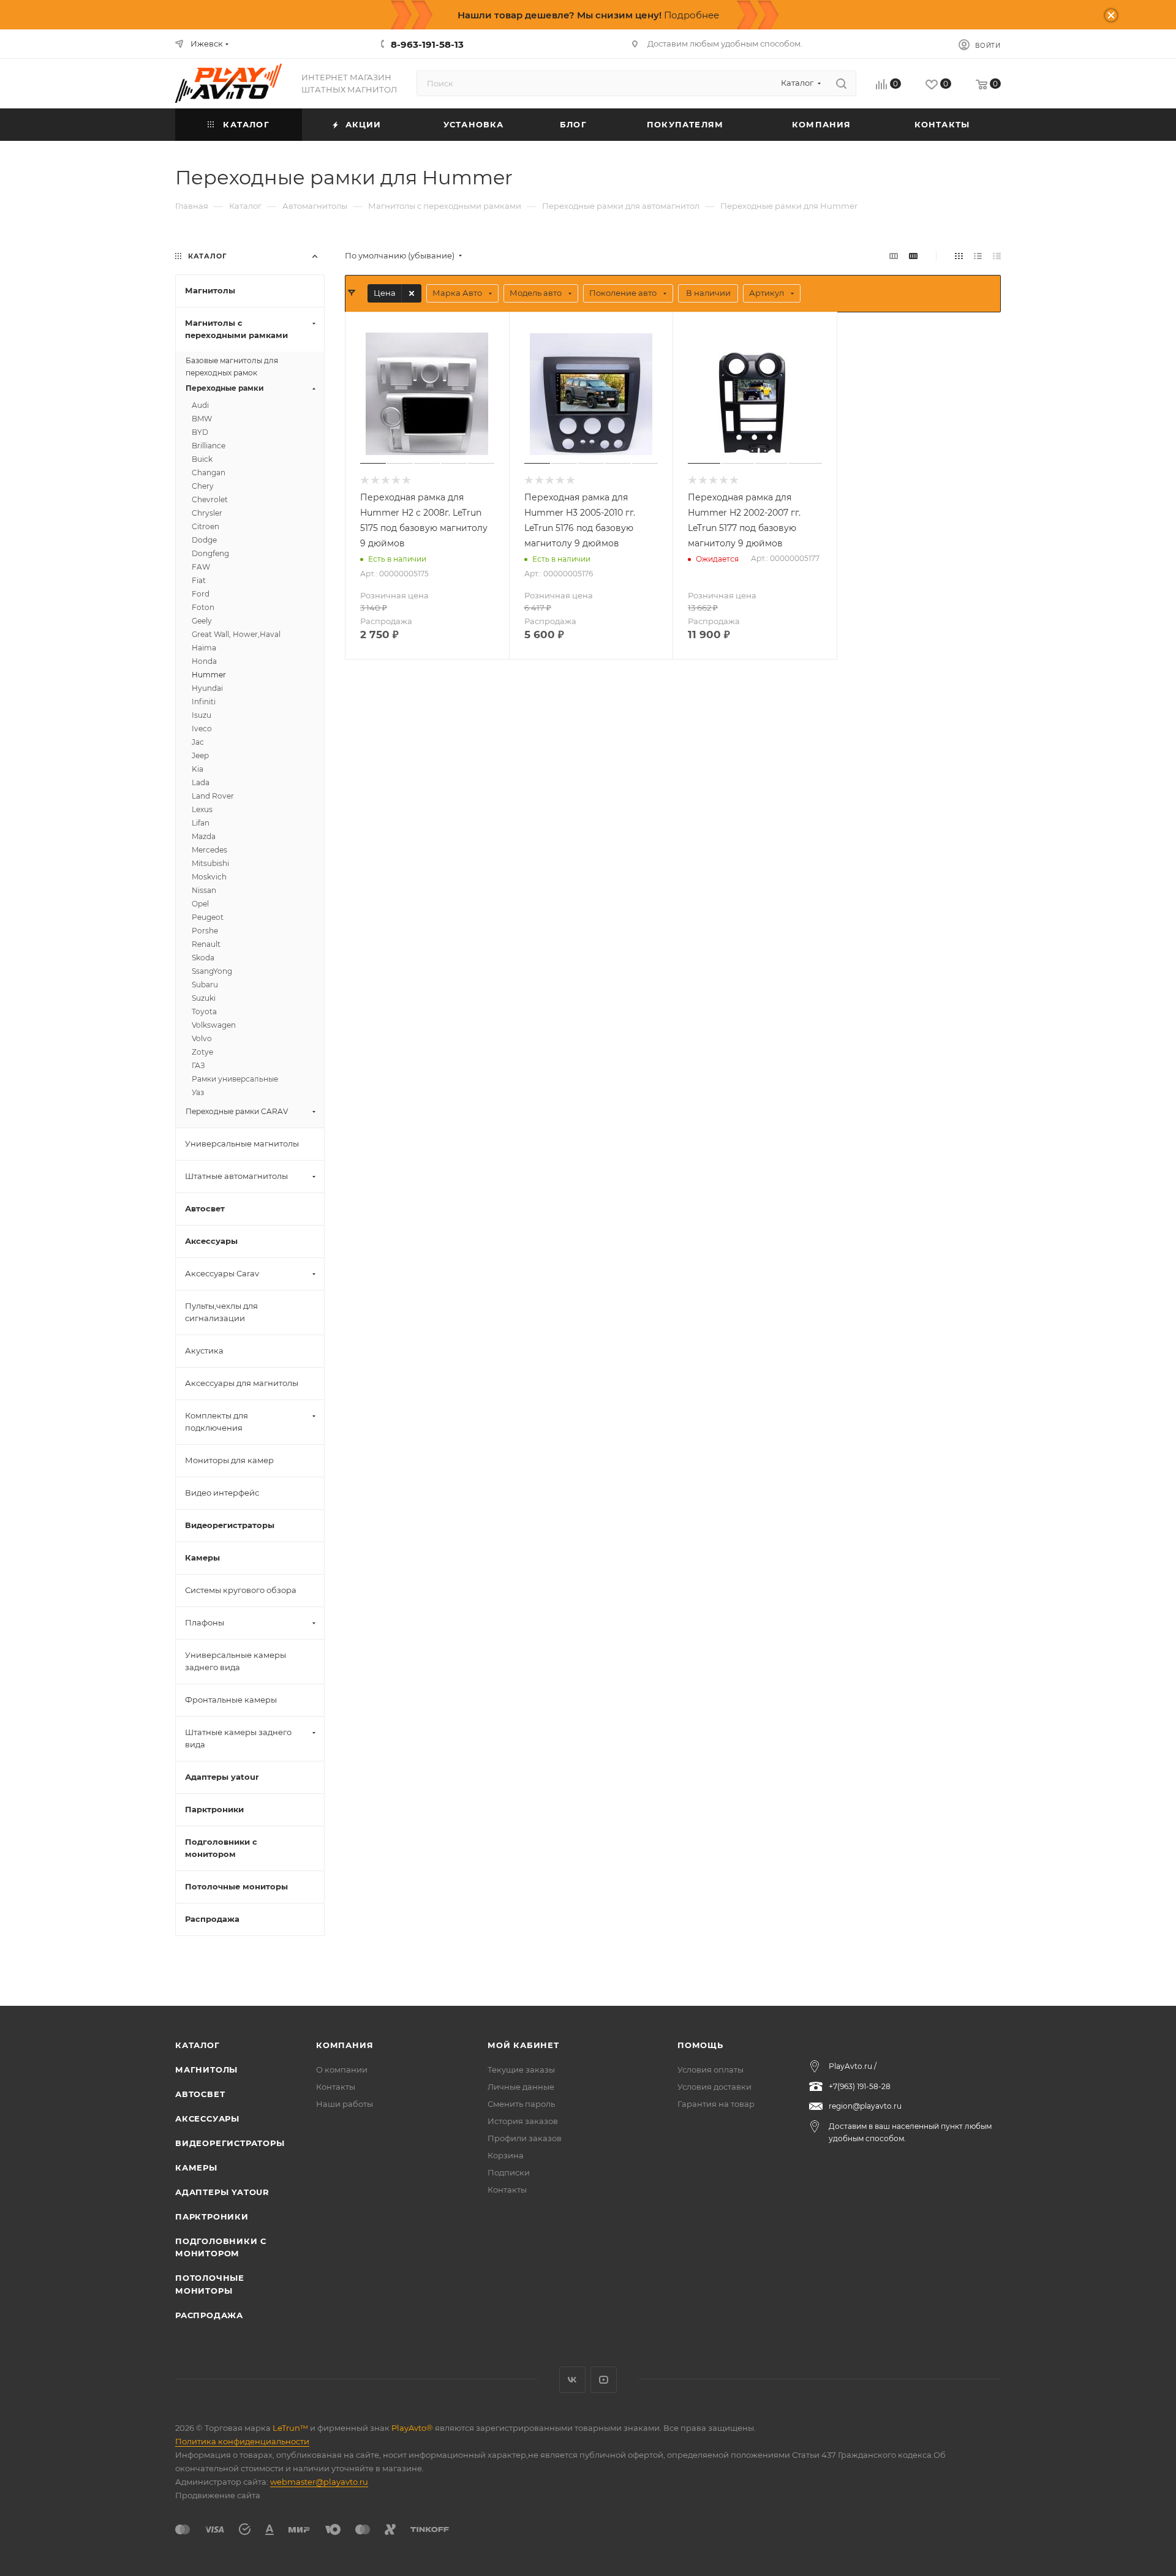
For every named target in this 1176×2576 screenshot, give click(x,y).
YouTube (604, 2380)
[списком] (978, 256)
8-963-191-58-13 (427, 44)
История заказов (523, 2121)
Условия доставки (714, 2087)
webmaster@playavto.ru (319, 2482)
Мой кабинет (523, 2045)
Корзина (506, 2155)
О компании (342, 2069)
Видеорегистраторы (230, 2143)
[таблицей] (997, 256)
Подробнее (692, 15)
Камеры (196, 2167)
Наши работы (345, 2104)
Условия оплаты (710, 2069)
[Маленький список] (894, 256)
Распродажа (209, 2315)
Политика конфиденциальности (242, 2441)
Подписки (509, 2172)
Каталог (198, 2045)
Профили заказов (525, 2138)
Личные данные (521, 2087)
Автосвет (200, 2094)
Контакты (336, 2087)
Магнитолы (206, 2069)
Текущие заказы (521, 2069)
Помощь (700, 2045)
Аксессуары (207, 2118)
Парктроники (212, 2216)
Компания (345, 2045)
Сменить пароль (521, 2104)
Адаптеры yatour (222, 2192)
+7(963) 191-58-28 (860, 2086)
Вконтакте (572, 2380)
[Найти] (841, 83)
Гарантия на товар (716, 2104)
